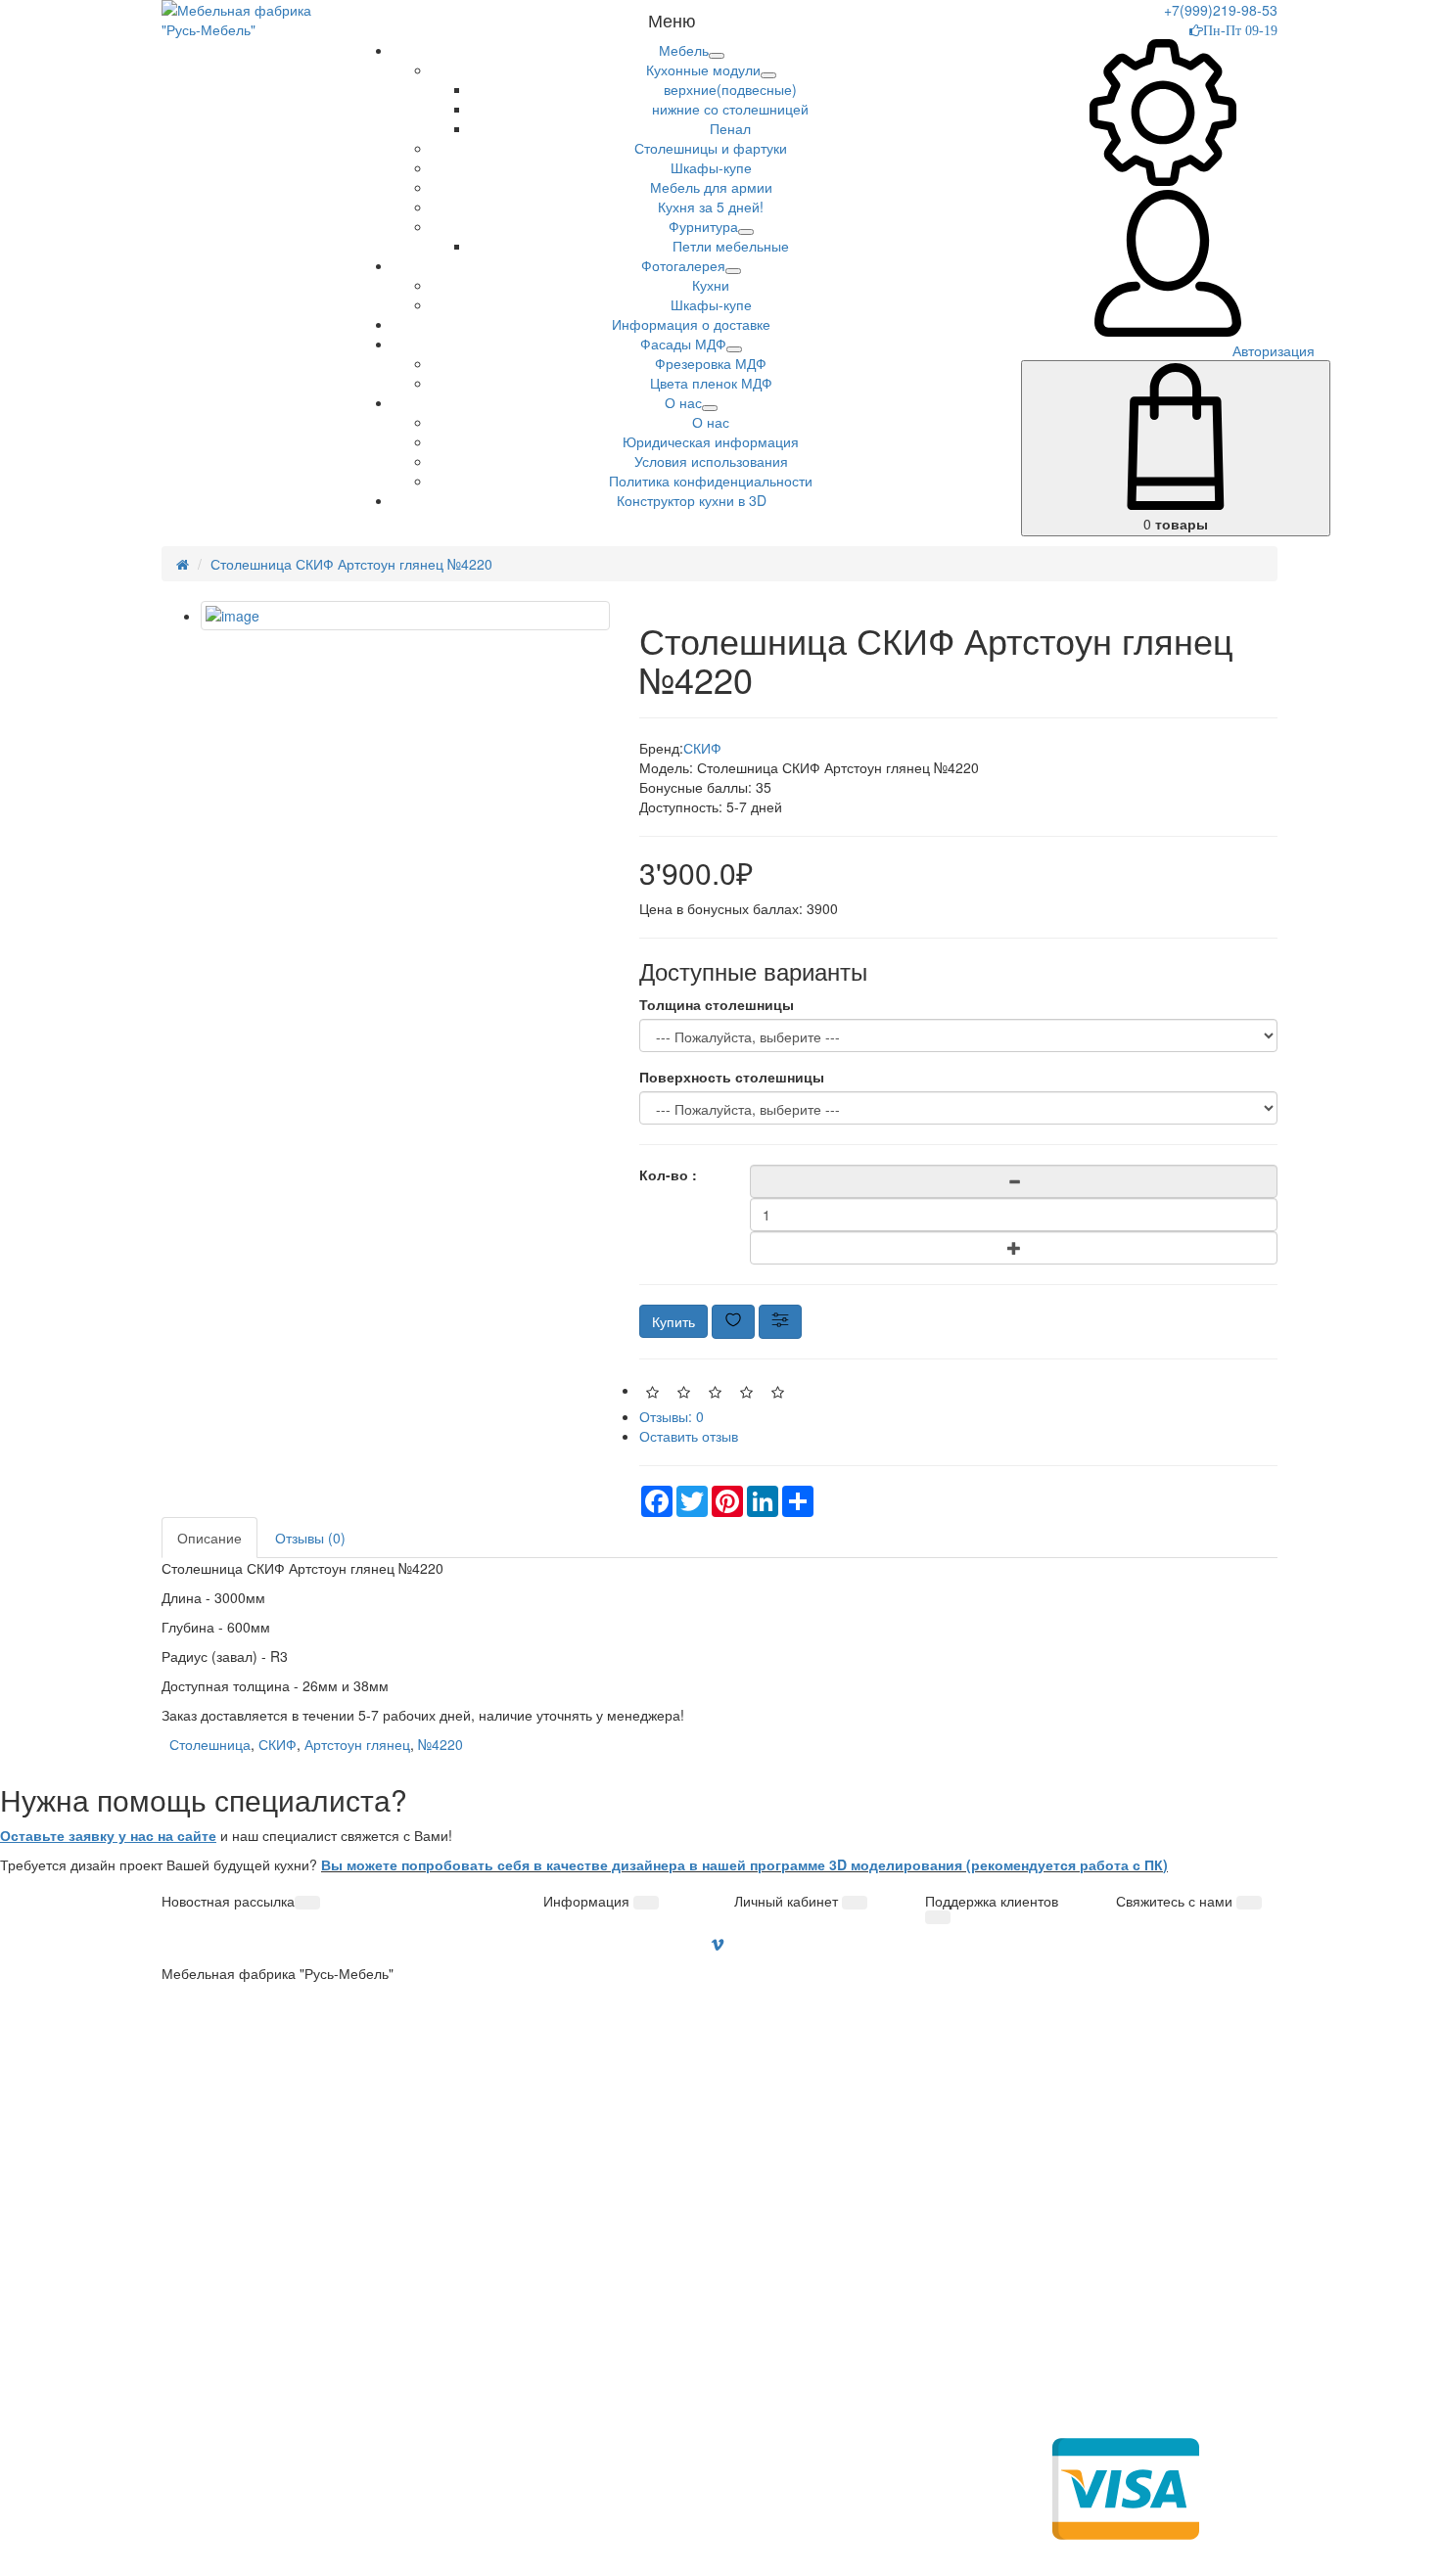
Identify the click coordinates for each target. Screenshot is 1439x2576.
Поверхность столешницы (732, 1077)
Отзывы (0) (310, 1538)
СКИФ (702, 748)
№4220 (441, 1744)
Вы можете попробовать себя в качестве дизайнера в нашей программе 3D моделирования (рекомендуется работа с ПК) (744, 1864)
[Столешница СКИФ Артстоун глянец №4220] (405, 616)
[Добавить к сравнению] (780, 1322)
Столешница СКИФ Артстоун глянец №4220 (351, 564)
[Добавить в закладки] (733, 1322)
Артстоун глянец (357, 1744)
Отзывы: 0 (672, 1416)
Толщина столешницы (717, 1004)
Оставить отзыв (689, 1436)
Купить (673, 1321)
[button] (684, 50)
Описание (209, 1538)
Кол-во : (668, 1174)
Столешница (210, 1744)
